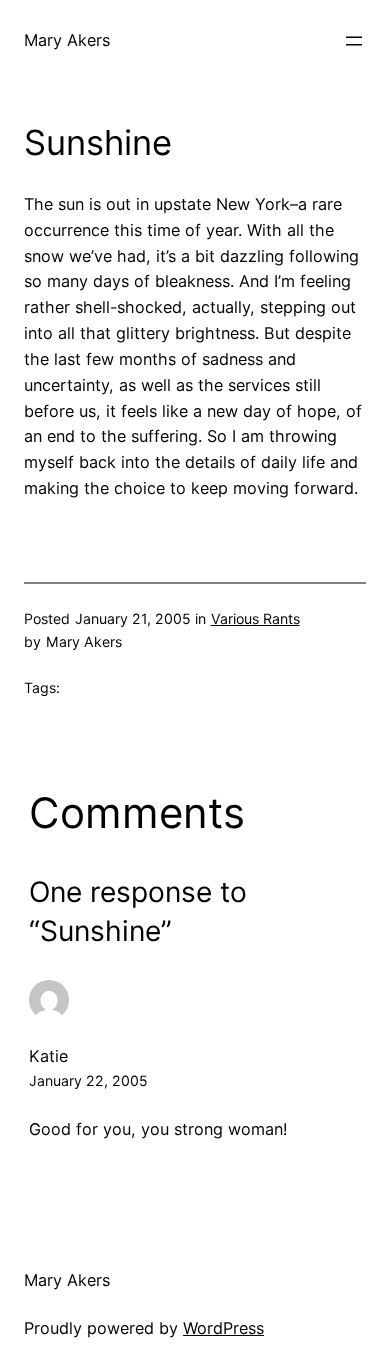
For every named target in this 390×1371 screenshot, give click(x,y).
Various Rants (255, 618)
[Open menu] (354, 41)
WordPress (223, 1328)
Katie (48, 1056)
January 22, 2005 (88, 1080)
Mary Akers (67, 40)
